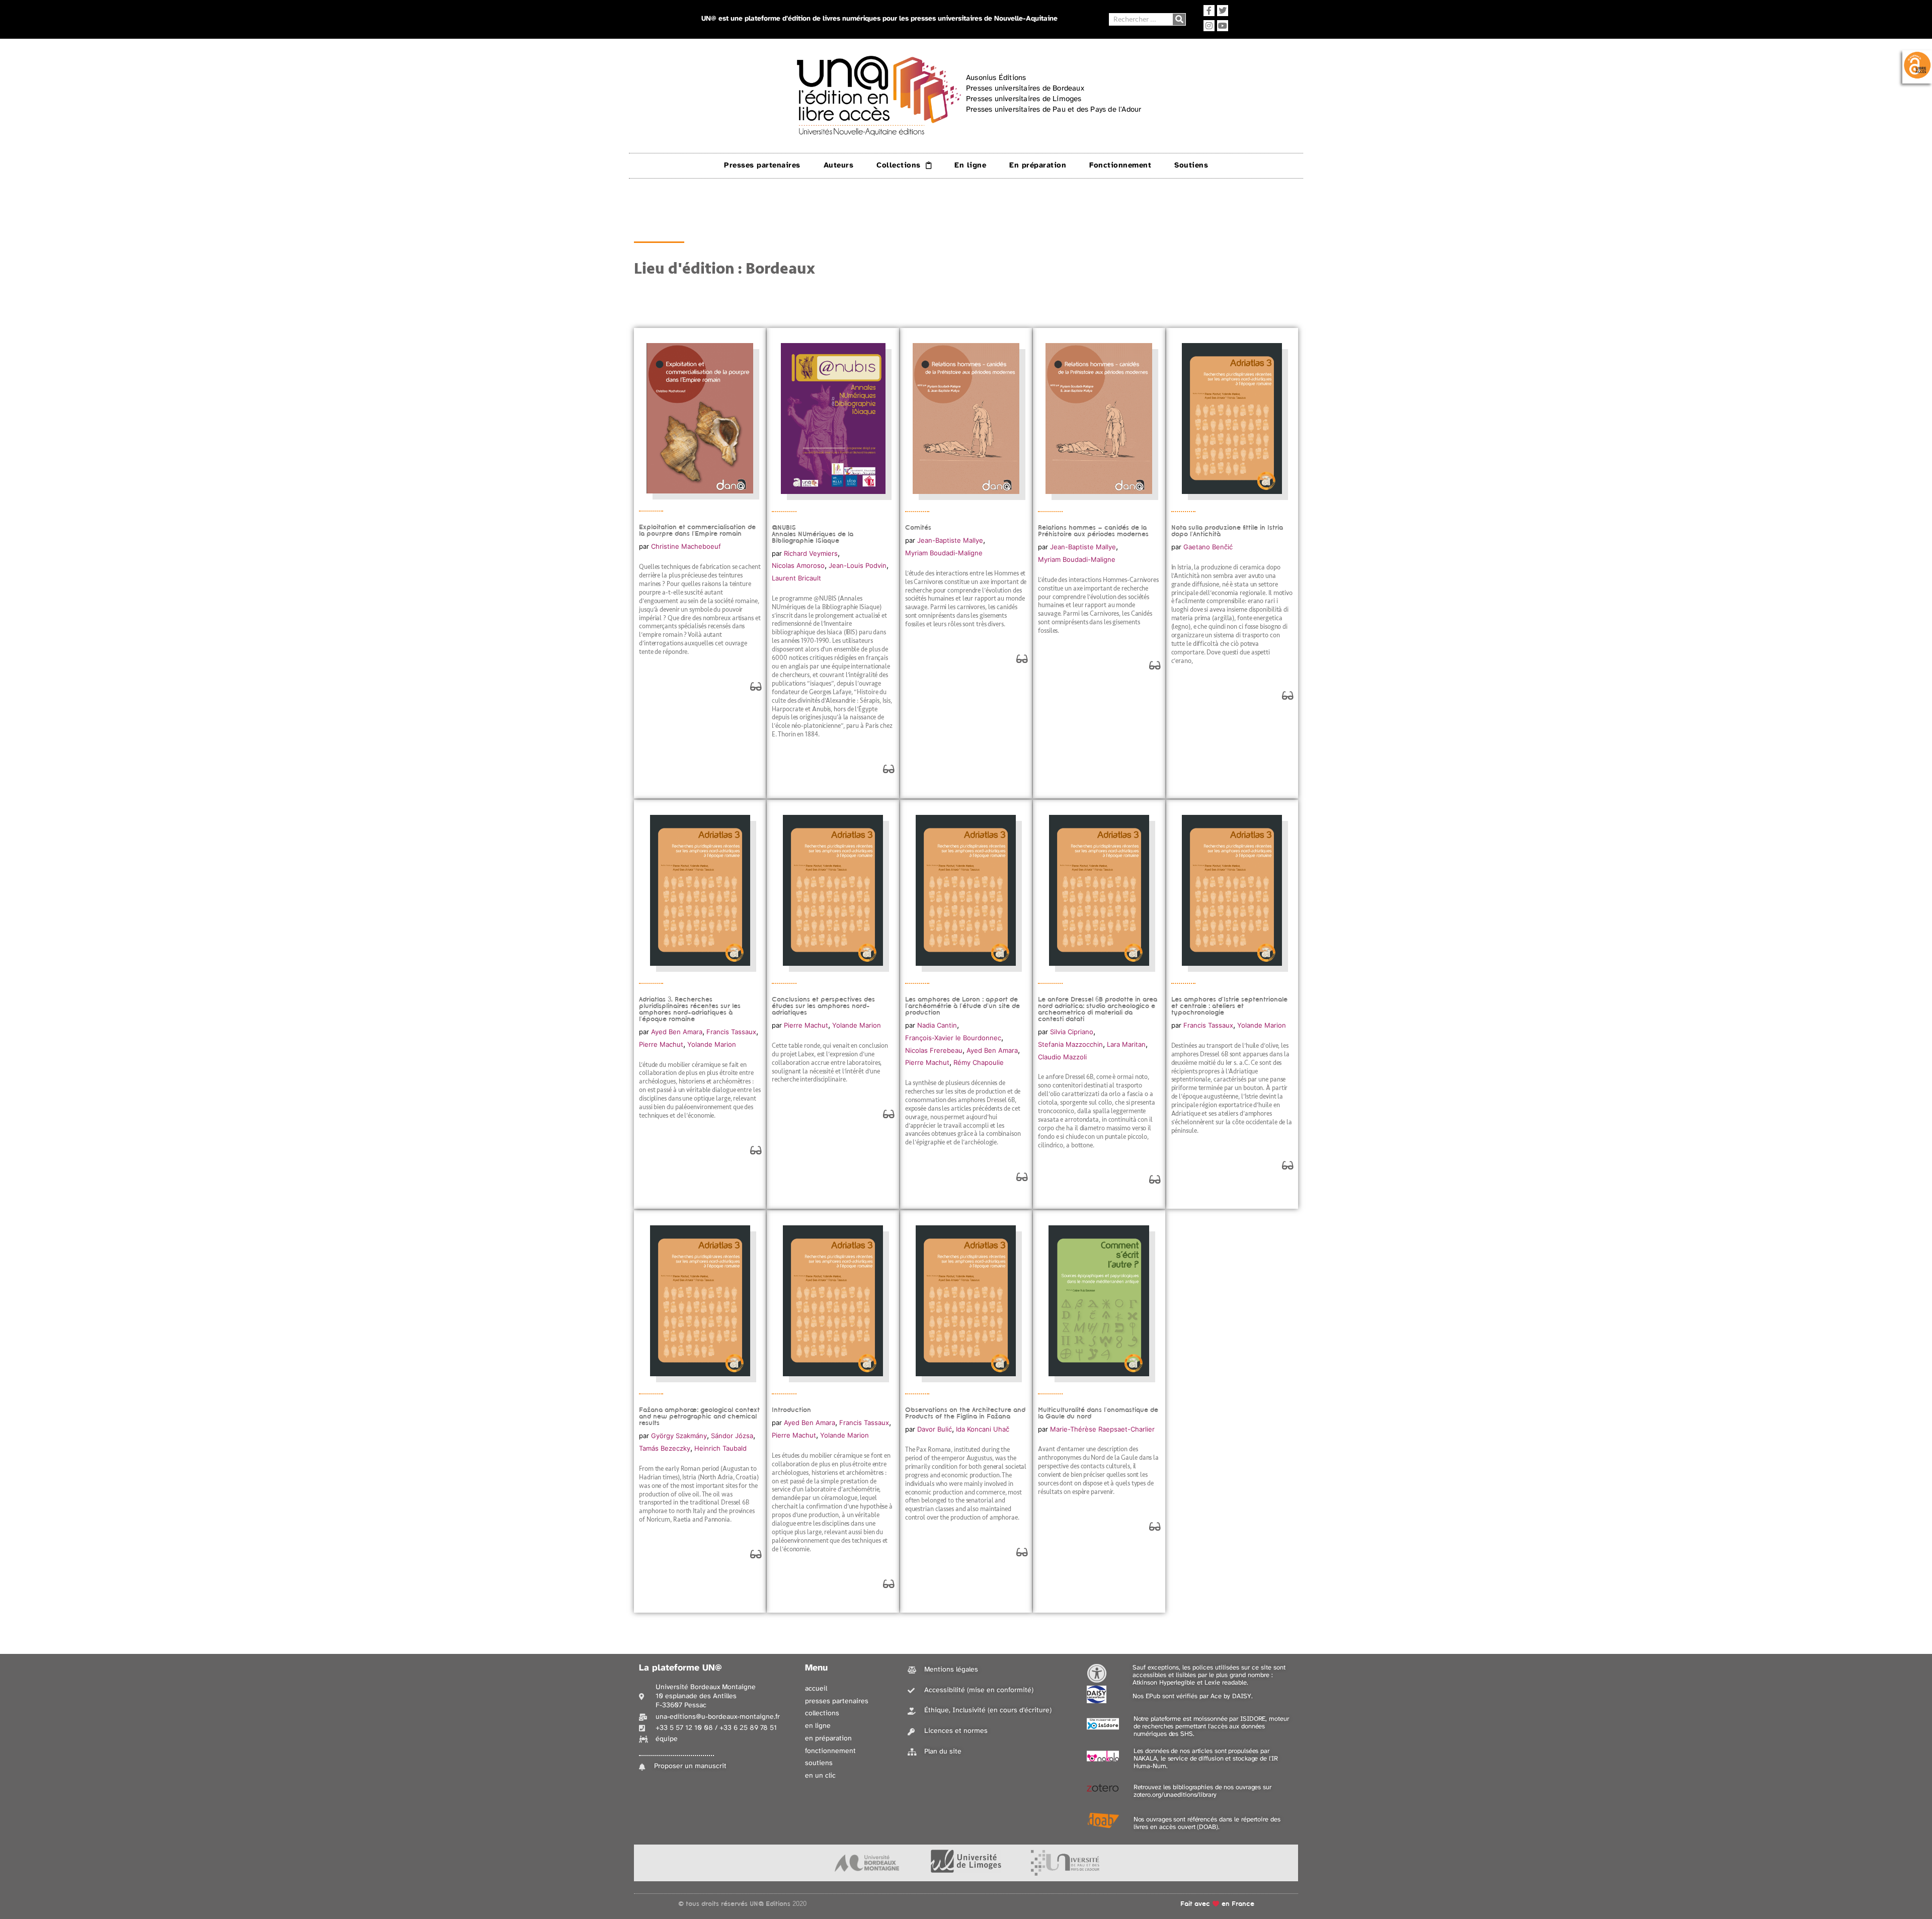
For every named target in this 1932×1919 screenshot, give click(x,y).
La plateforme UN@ (680, 1668)
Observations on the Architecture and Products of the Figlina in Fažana (965, 1413)
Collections (899, 165)
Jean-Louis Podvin (858, 565)
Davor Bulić (935, 1429)
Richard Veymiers (811, 553)
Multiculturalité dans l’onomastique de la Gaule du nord (1098, 1413)
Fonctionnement (1120, 165)
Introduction (791, 1410)
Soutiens (1191, 165)
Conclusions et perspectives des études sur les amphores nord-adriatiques (823, 1006)
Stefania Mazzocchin (1070, 1044)
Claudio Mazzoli (1062, 1057)
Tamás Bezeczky (665, 1448)
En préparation (1038, 165)
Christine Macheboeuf (686, 546)
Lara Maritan (1126, 1044)
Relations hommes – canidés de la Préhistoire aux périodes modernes (1093, 531)
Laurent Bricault (796, 578)
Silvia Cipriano (1072, 1032)
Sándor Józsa (732, 1436)
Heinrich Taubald (720, 1448)
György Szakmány (679, 1436)
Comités (918, 527)
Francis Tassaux (731, 1032)
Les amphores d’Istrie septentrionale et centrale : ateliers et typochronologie (1229, 1006)
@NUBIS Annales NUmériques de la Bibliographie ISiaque (813, 534)
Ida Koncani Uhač (983, 1429)
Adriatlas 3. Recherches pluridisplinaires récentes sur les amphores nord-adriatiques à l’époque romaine (690, 1009)
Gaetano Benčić (1208, 547)
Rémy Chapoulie (979, 1062)
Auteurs (839, 165)
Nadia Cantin (937, 1025)
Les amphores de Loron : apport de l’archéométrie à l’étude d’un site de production (962, 1006)
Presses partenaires (762, 165)
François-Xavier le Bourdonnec (953, 1038)
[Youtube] (1223, 26)
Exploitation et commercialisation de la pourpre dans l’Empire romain (697, 530)
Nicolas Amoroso (798, 565)
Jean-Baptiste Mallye (950, 540)
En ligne (970, 165)
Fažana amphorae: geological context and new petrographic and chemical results (699, 1416)
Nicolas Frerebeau (934, 1050)
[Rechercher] (1179, 19)
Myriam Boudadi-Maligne (944, 553)
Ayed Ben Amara (677, 1032)
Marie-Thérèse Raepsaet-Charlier (1102, 1429)
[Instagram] (1209, 26)
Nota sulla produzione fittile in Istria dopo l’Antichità (1227, 531)
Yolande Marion (712, 1044)
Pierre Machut (661, 1044)
